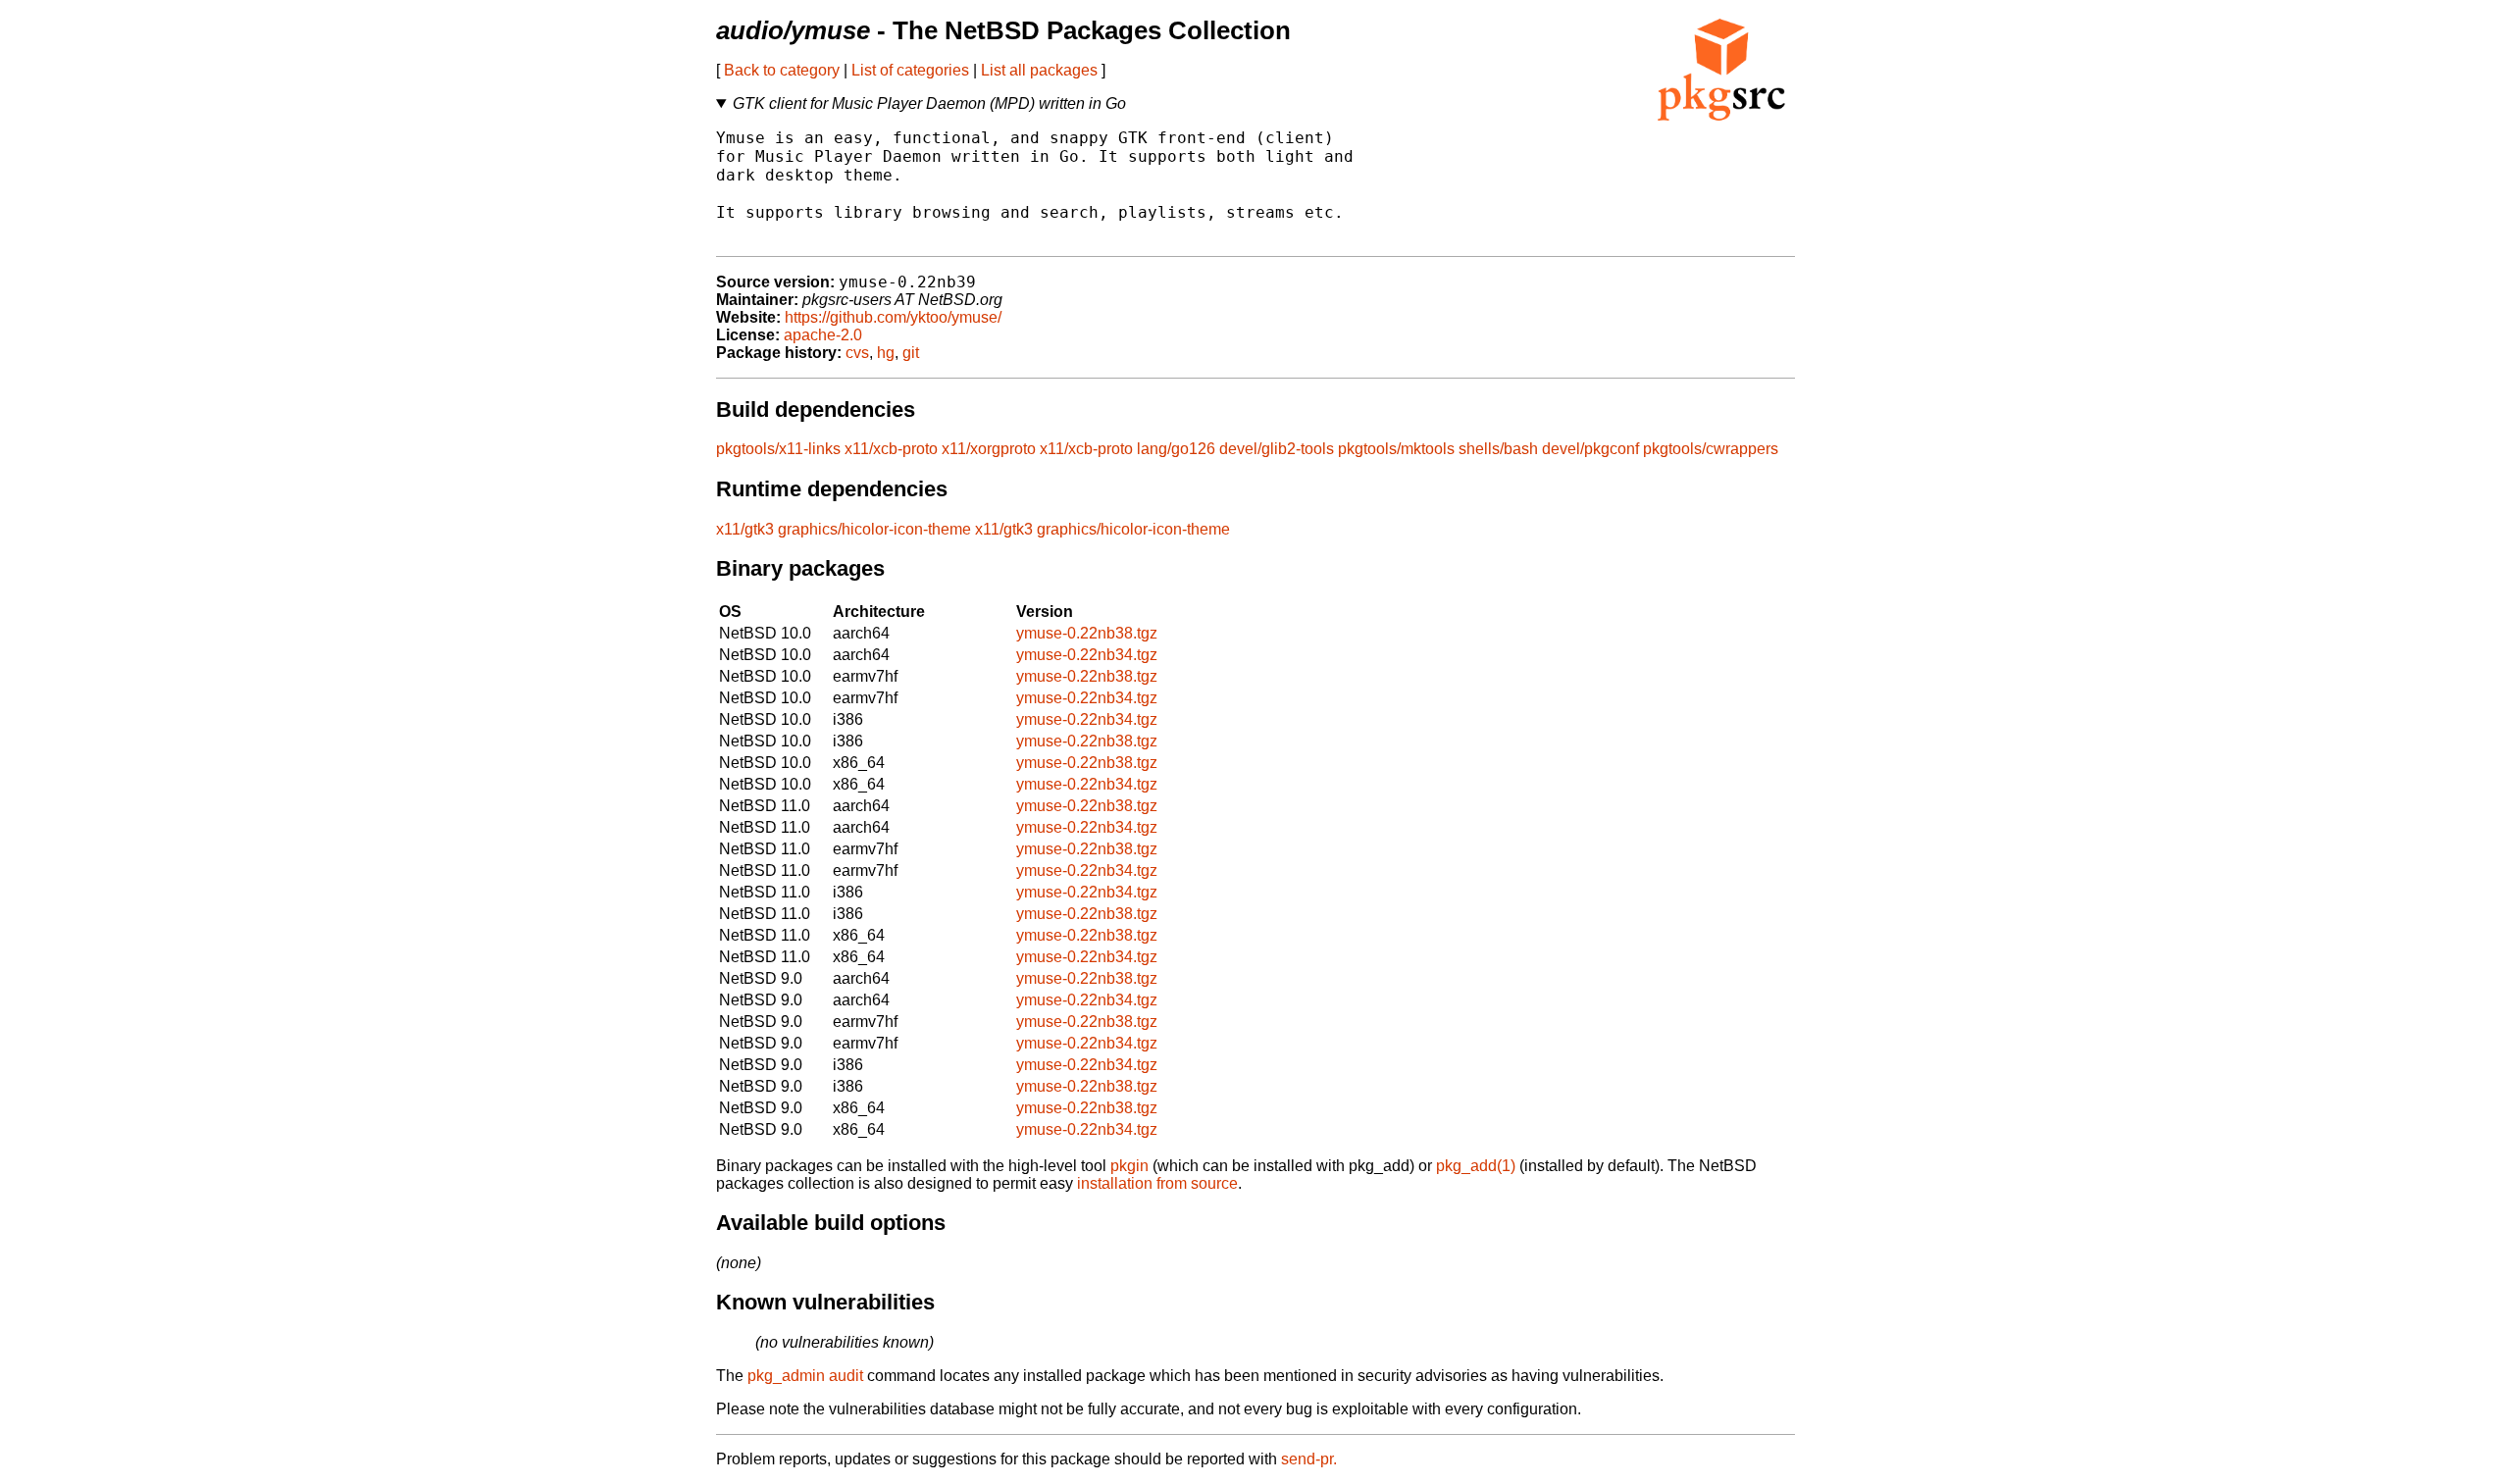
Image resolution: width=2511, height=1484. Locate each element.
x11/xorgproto (989, 449)
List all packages (1039, 70)
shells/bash (1498, 449)
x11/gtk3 (745, 529)
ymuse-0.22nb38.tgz (1087, 633)
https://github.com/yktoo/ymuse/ (893, 317)
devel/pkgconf (1590, 449)
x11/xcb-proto (891, 449)
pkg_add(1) (1476, 1166)
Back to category (782, 70)
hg (886, 353)
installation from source (1157, 1183)
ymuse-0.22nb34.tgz (1087, 655)
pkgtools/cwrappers (1711, 449)
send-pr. (1309, 1459)
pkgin (1129, 1166)
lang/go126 (1176, 449)
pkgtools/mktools (1396, 449)
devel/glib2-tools (1277, 449)
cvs (857, 353)
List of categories (910, 70)
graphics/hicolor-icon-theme (874, 529)
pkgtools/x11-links (778, 449)
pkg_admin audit (805, 1376)
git (911, 353)
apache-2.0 (823, 335)
